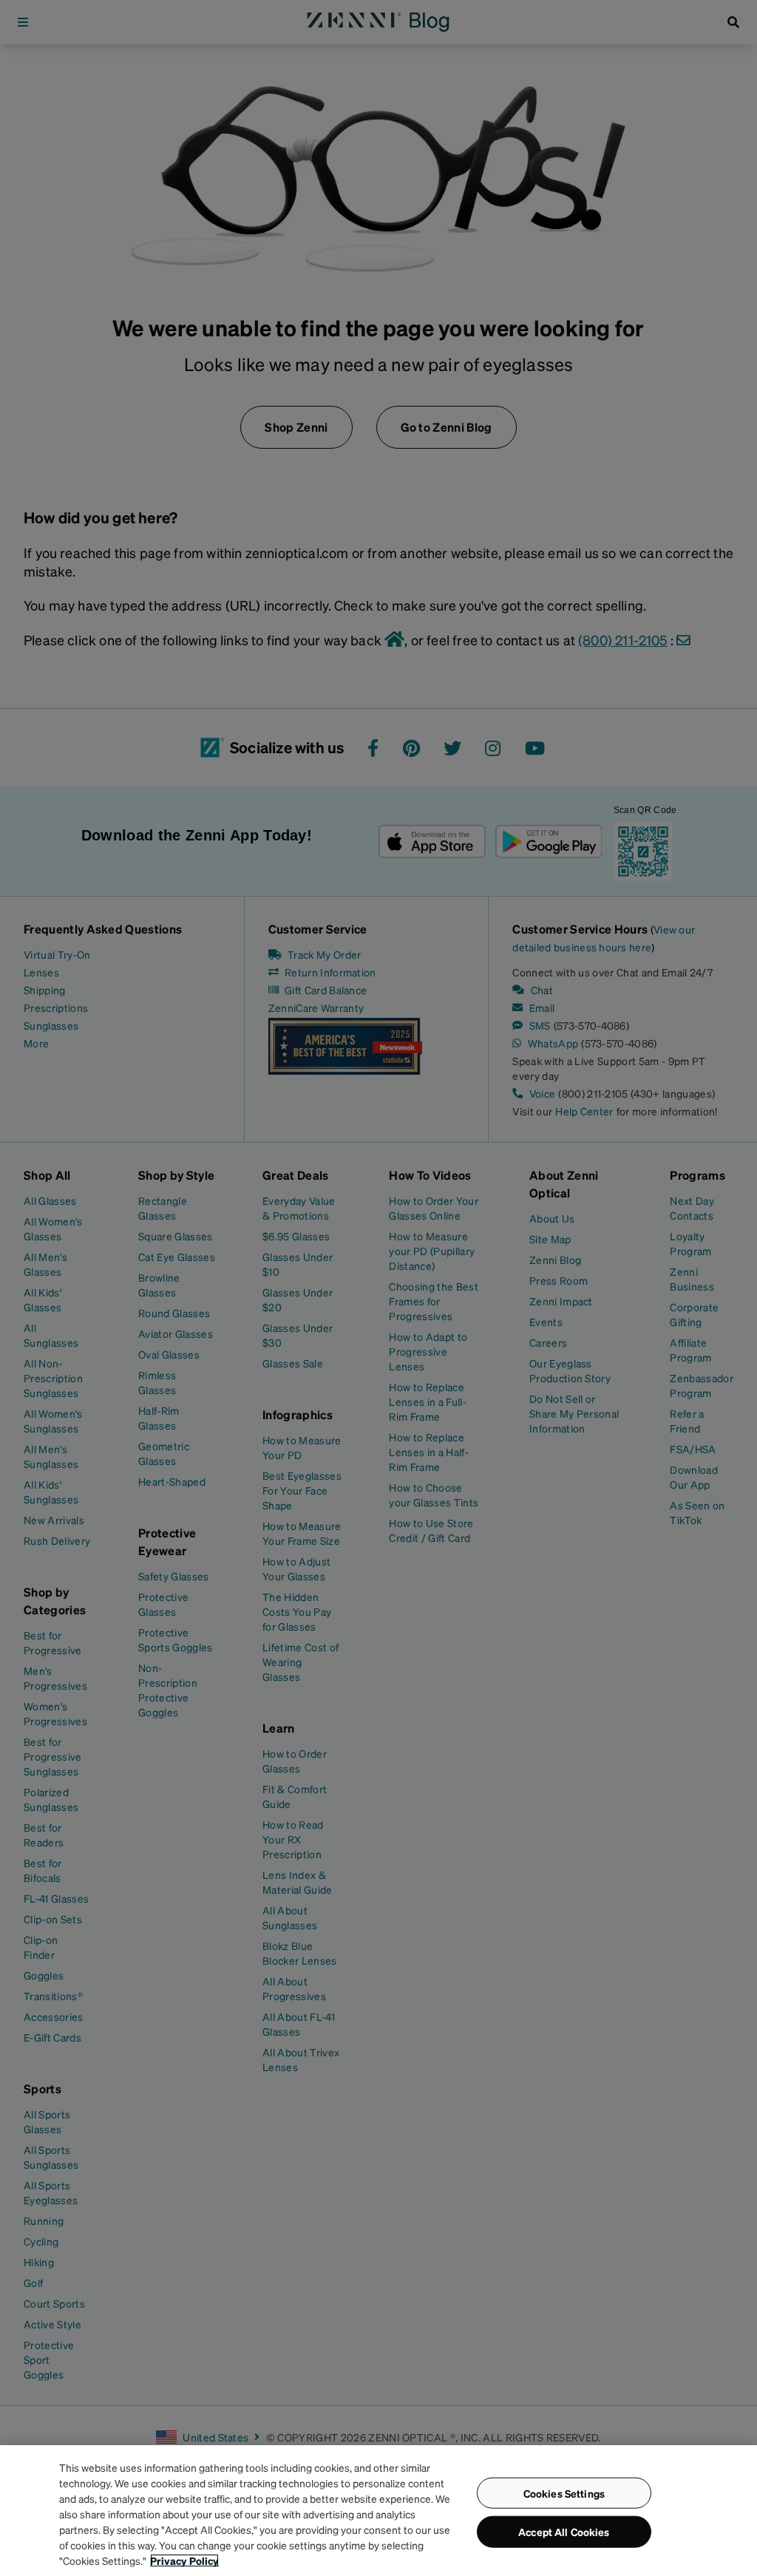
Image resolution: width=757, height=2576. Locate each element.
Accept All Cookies (564, 2532)
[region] (378, 2511)
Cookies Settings (564, 2492)
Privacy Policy (184, 2560)
